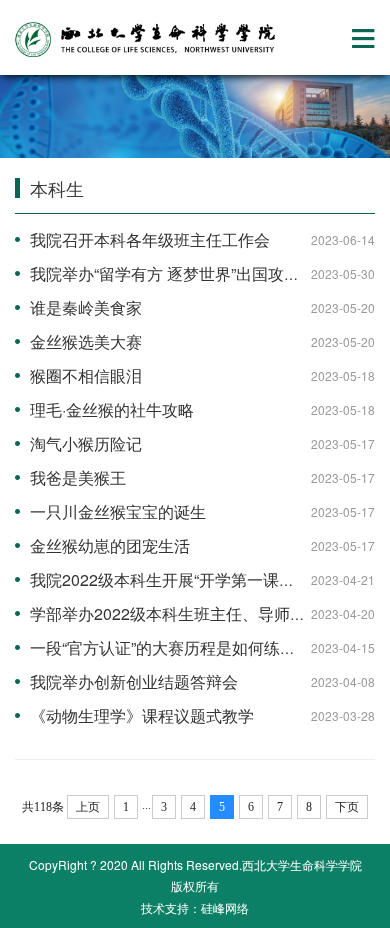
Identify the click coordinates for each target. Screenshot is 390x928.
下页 (347, 807)
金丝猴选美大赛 (86, 341)
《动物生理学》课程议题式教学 (142, 715)
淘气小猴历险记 (86, 443)
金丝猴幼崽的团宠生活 (110, 545)
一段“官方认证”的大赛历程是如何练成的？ (179, 647)
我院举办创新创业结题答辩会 (134, 681)
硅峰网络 (225, 907)
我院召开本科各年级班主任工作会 (150, 239)
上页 (88, 807)
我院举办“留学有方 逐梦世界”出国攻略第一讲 (189, 273)
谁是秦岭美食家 (86, 307)
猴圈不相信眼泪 (86, 375)
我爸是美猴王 (78, 477)
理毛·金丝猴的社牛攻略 (112, 409)
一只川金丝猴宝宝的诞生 (118, 511)
